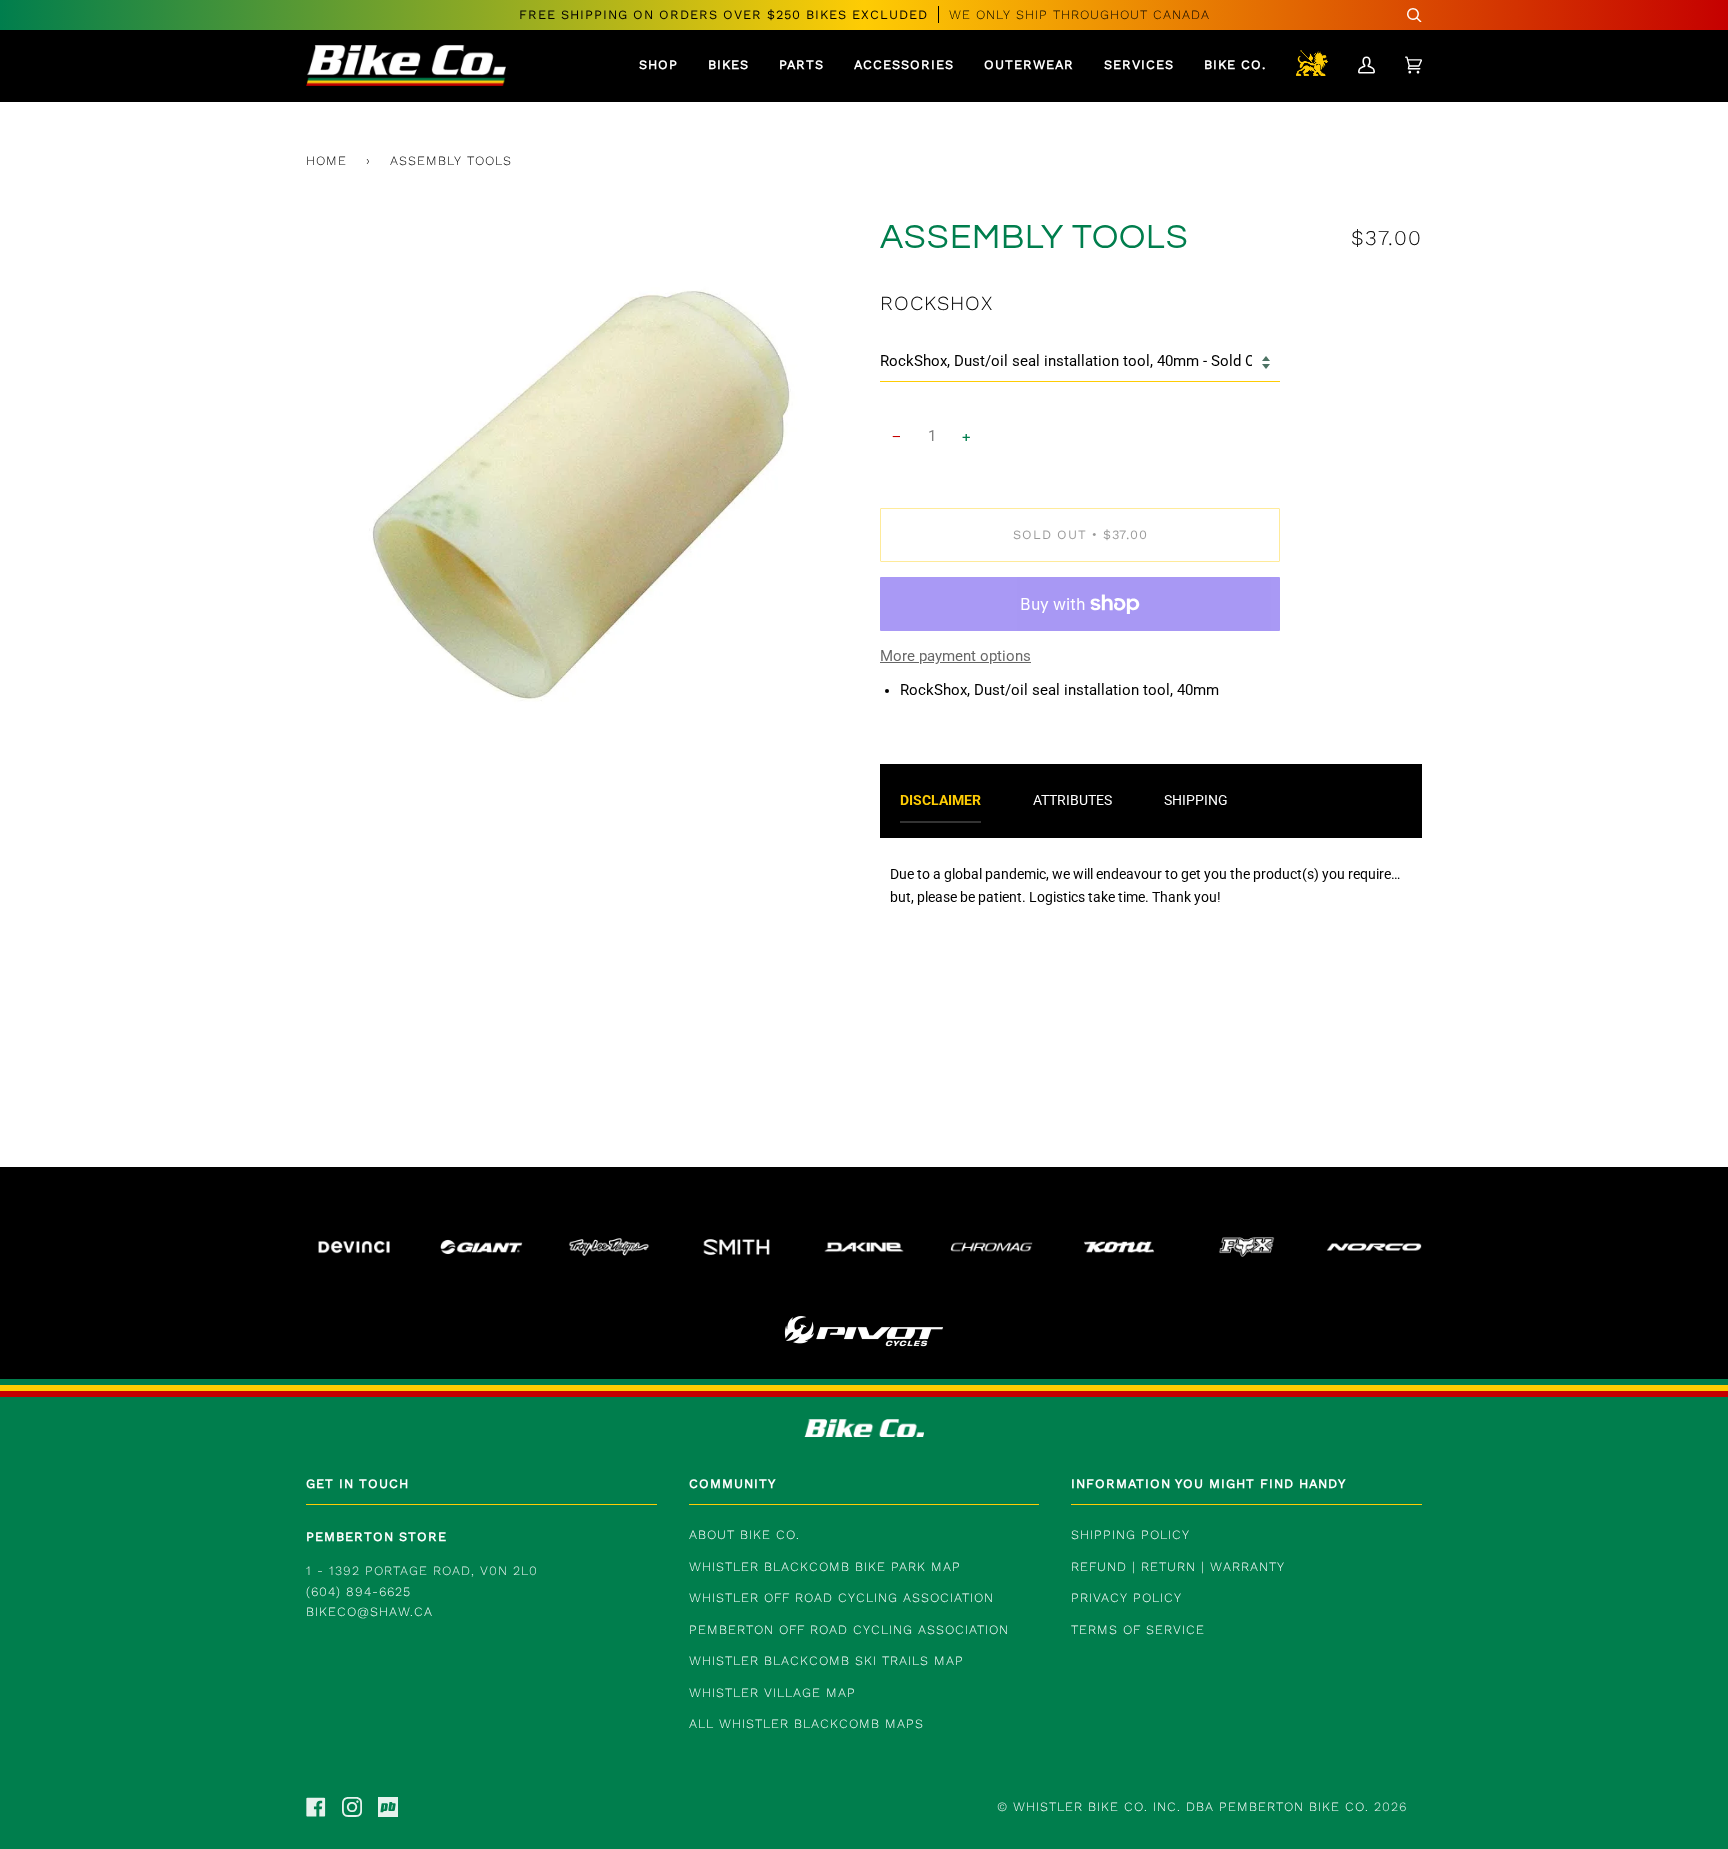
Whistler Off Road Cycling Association (841, 1597)
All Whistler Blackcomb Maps (806, 1723)
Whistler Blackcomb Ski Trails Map (826, 1660)
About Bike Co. (744, 1534)
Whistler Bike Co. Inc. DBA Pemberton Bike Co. (1191, 1806)
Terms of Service (1138, 1629)
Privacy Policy (1126, 1597)
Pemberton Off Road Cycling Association (849, 1629)
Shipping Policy (1130, 1534)
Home (326, 160)
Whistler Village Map (772, 1692)
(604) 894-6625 (358, 1591)
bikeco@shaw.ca (369, 1611)
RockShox (936, 303)
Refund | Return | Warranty (1178, 1566)
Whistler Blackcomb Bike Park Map (825, 1566)
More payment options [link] (955, 656)
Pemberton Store (376, 1536)
